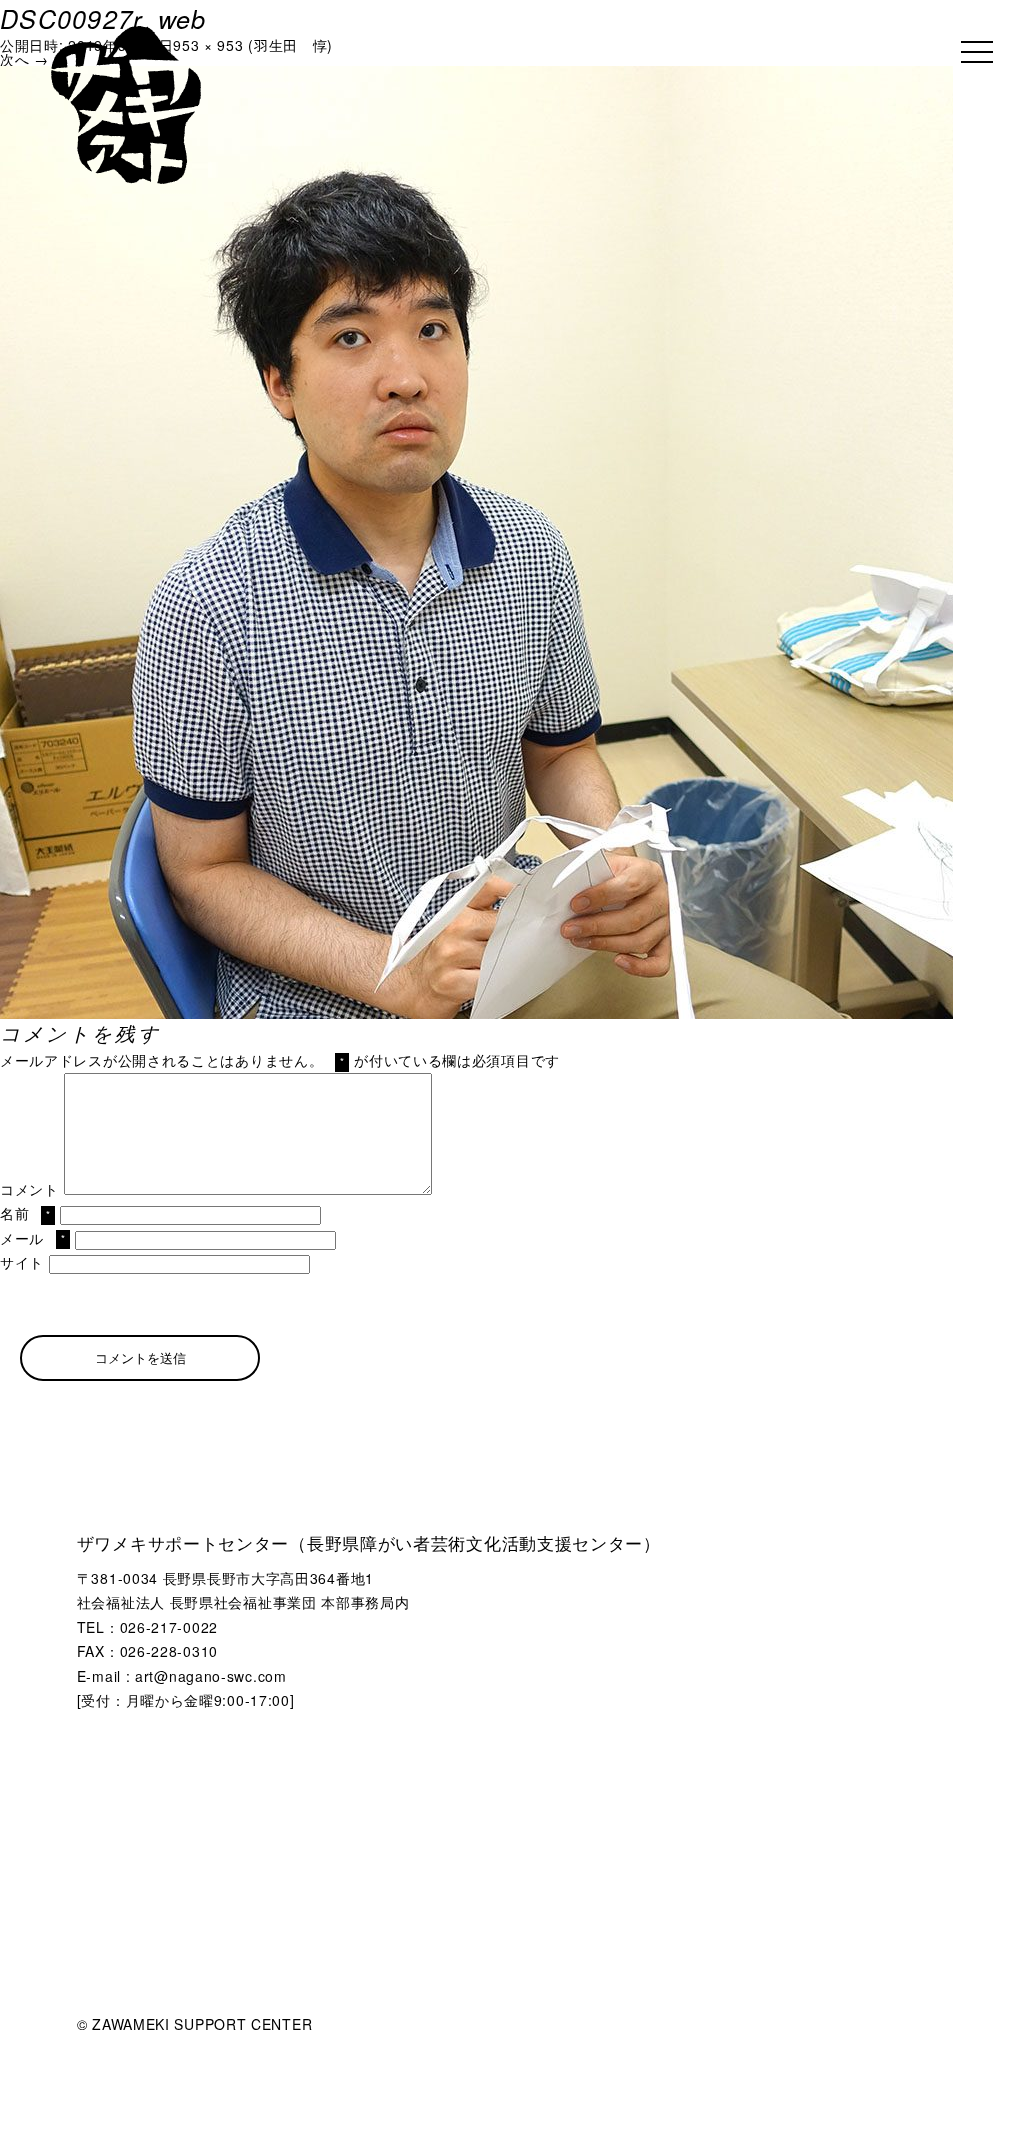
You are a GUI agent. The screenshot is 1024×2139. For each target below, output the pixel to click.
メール (32, 1238)
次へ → (24, 59)
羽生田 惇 (291, 45)
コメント (29, 1189)
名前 (25, 1213)
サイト (22, 1262)
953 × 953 (208, 45)
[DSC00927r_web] (476, 73)
